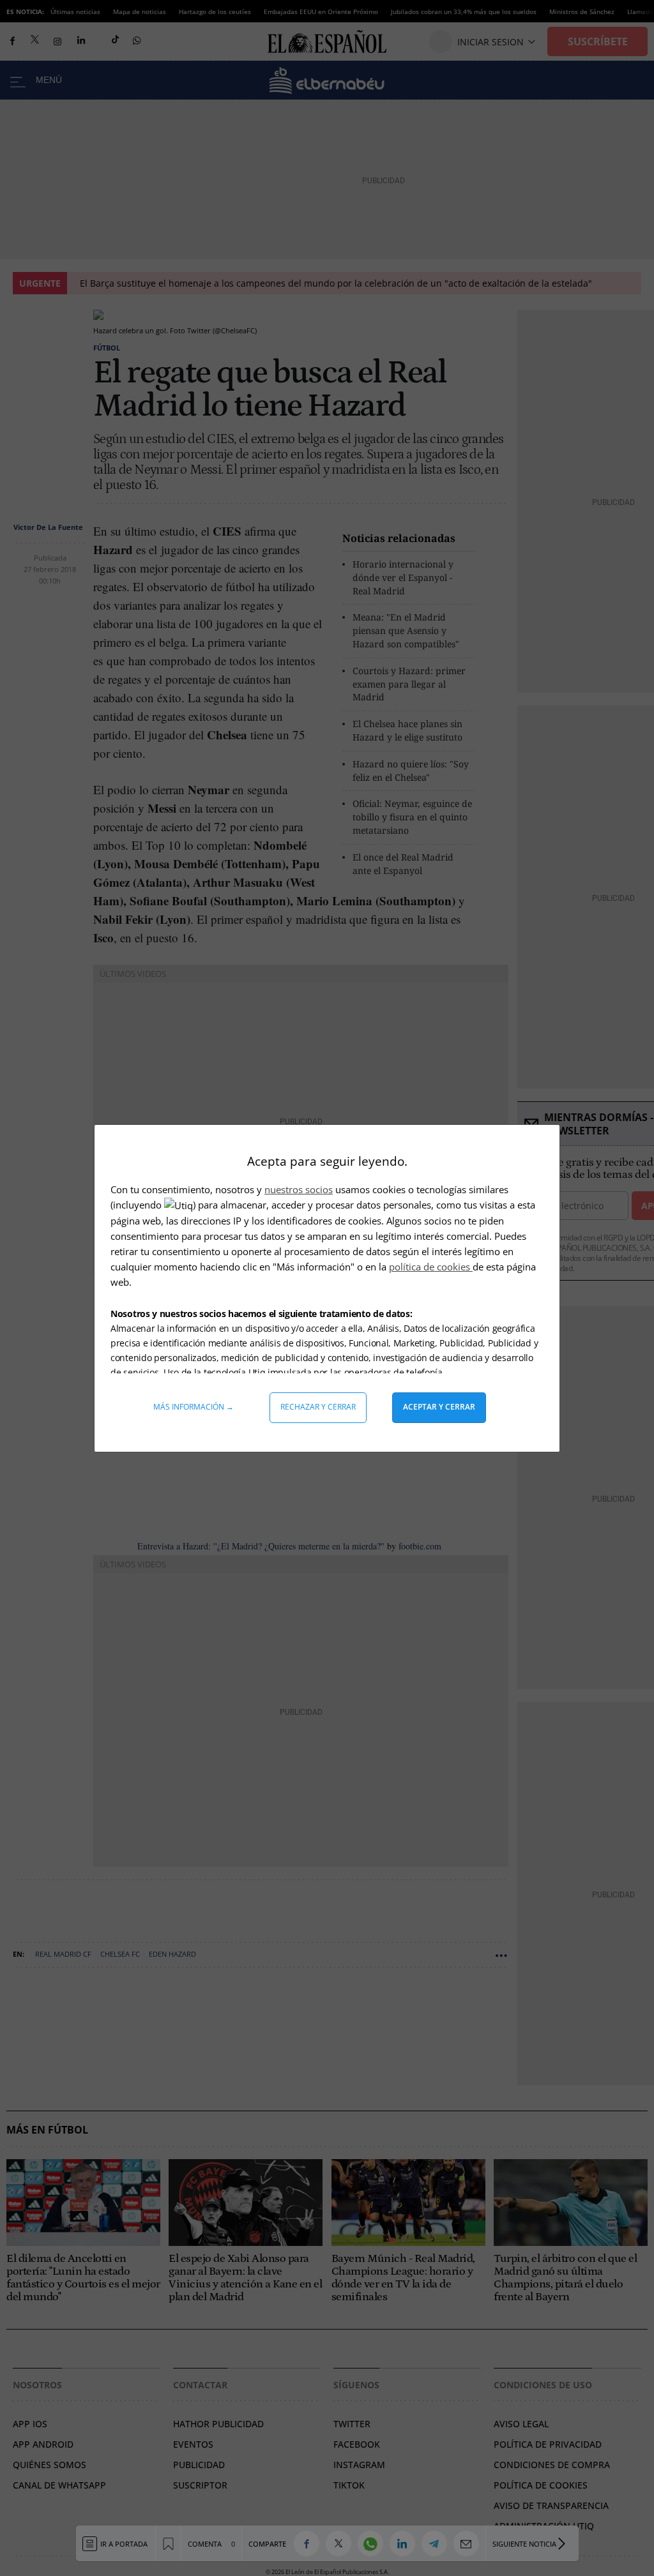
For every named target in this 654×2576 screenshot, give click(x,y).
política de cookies (431, 1267)
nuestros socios (299, 1189)
